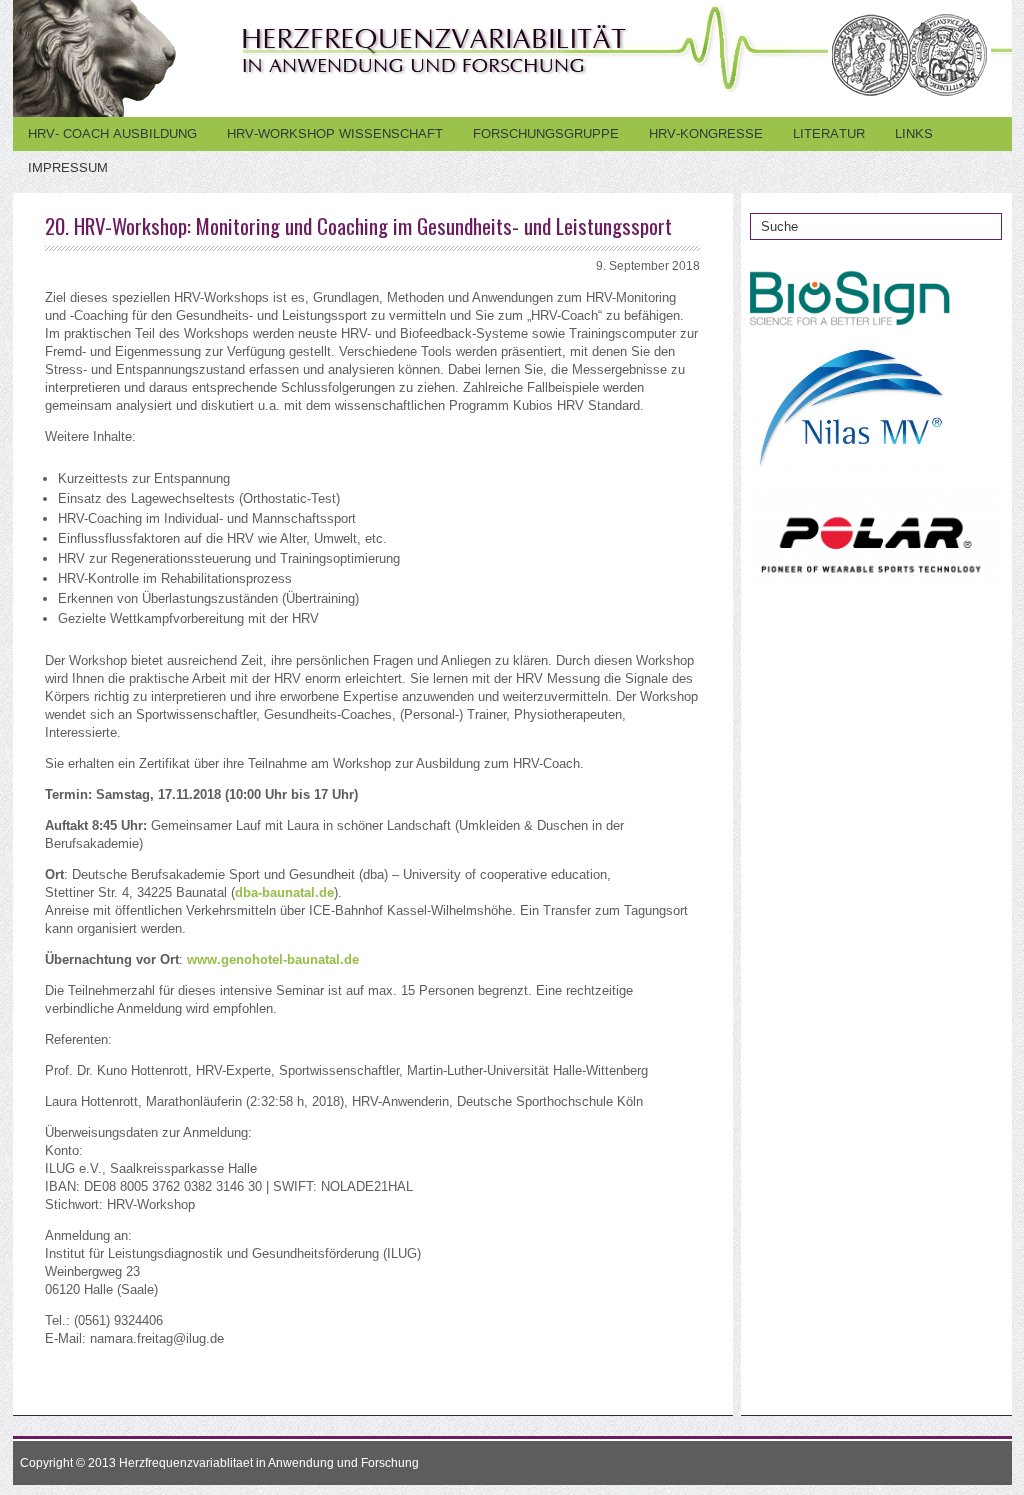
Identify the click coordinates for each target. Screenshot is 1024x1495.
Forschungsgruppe (546, 133)
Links (914, 133)
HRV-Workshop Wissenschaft (335, 133)
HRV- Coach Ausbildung (112, 133)
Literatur (829, 133)
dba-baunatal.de (284, 892)
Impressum (68, 167)
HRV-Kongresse (706, 133)
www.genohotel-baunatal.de (273, 959)
